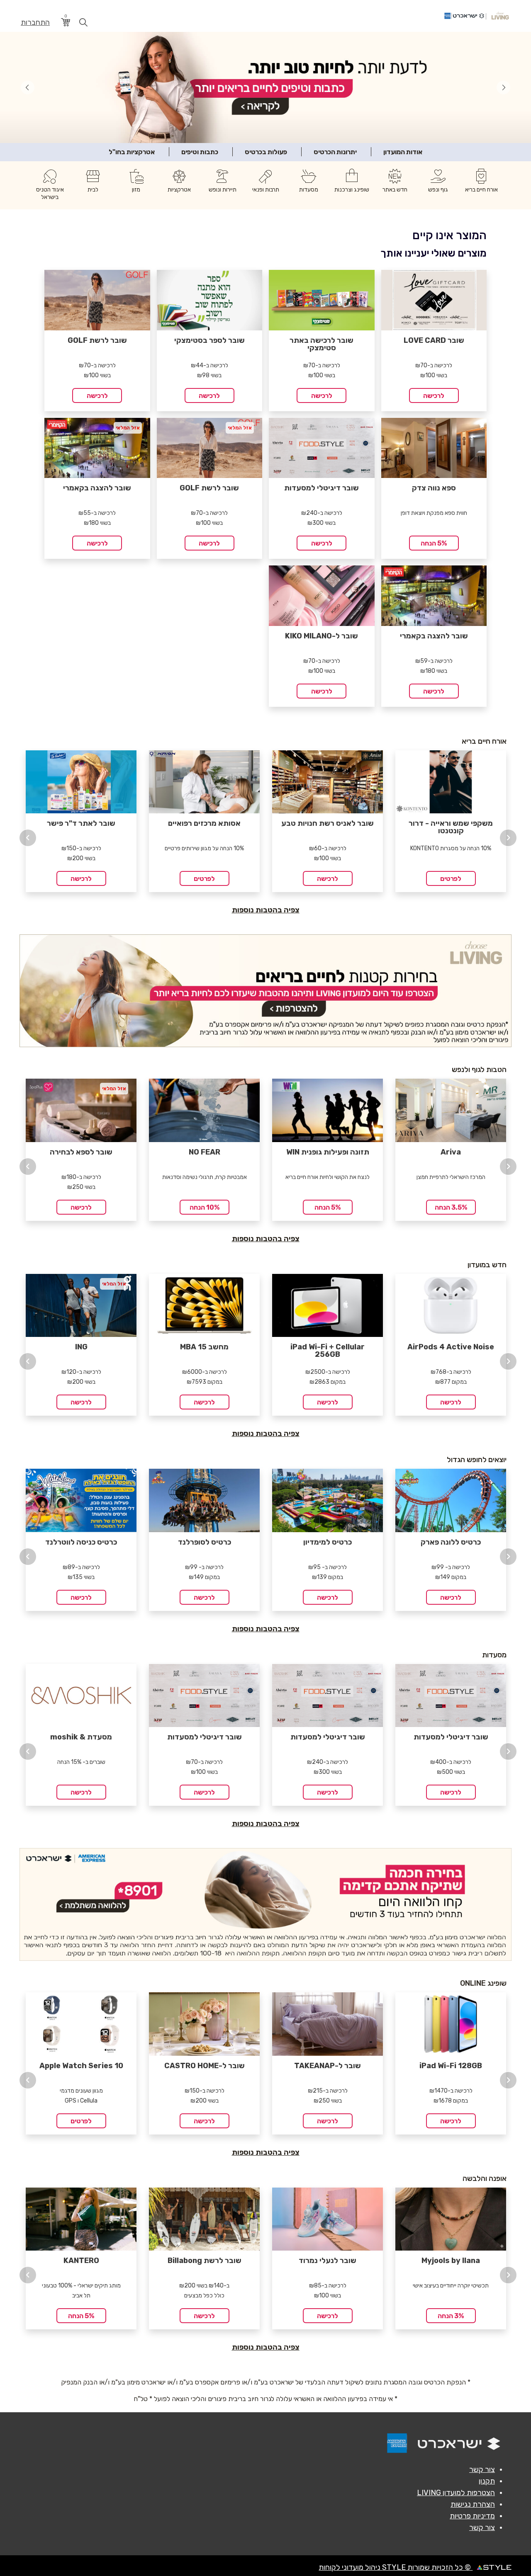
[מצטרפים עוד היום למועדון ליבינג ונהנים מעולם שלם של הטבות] (265, 990)
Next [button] (508, 837)
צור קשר (482, 2469)
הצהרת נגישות (473, 2503)
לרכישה (434, 394)
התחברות (35, 23)
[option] (81, 819)
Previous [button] (28, 837)
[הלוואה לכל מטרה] (265, 1904)
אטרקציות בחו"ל (132, 151)
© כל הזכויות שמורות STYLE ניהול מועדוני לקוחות (396, 2566)
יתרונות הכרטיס (335, 151)
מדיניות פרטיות (472, 2515)
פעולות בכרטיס (266, 151)
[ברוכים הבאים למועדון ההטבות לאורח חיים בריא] (265, 87)
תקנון (487, 2480)
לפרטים (204, 878)
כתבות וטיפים (200, 151)
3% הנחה (451, 2315)
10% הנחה (205, 1206)
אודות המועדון (403, 151)
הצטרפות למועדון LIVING (456, 2492)
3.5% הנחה (451, 1206)
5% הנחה (434, 542)
